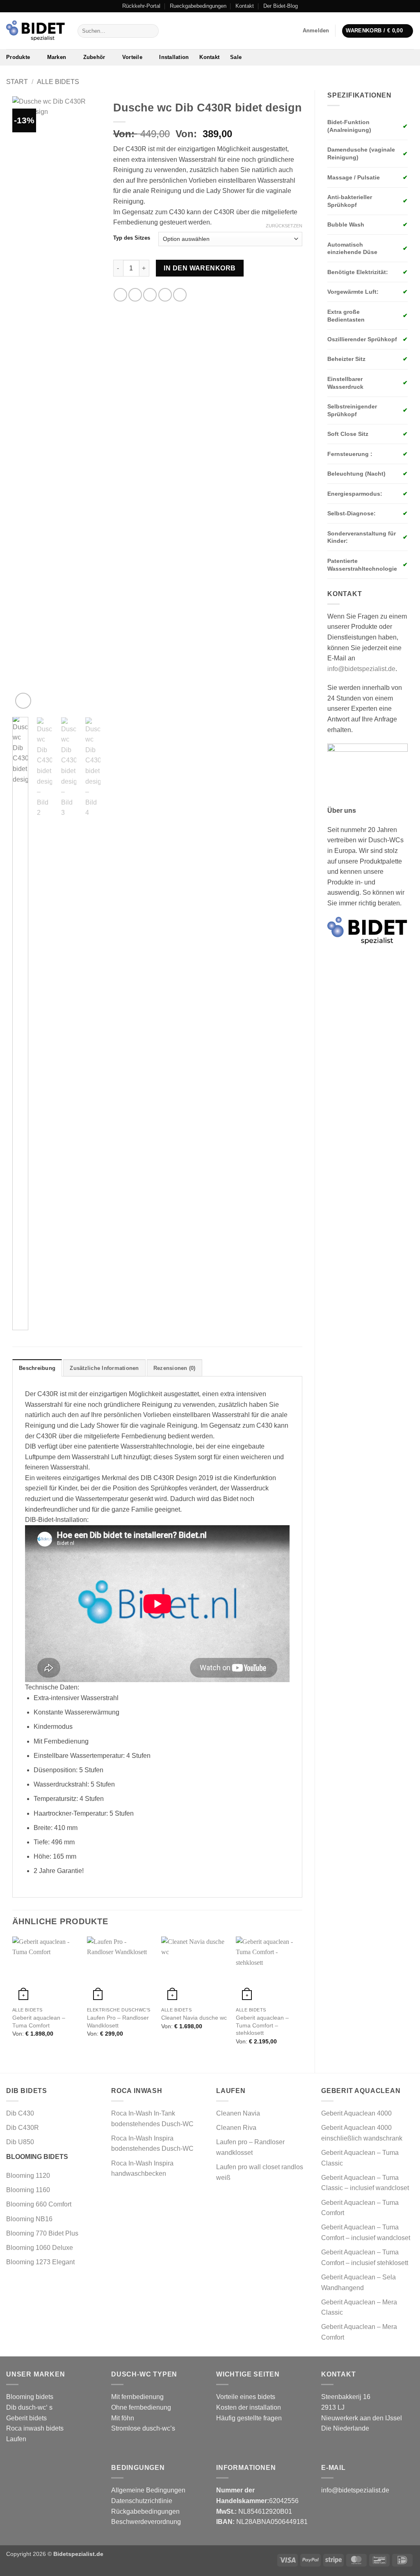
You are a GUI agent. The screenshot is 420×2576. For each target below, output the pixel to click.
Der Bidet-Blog (281, 6)
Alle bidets (58, 82)
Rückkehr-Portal (141, 6)
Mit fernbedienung (137, 2397)
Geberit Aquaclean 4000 (356, 2113)
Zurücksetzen (284, 226)
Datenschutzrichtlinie (142, 2501)
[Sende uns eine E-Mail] (410, 6)
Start (17, 82)
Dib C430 (20, 2113)
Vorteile (132, 57)
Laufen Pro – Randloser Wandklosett (118, 2022)
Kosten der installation (249, 2407)
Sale (236, 57)
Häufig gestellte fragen (249, 2418)
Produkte (18, 57)
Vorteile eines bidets (246, 2397)
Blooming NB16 (29, 2219)
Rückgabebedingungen (145, 2511)
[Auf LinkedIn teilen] (180, 295)
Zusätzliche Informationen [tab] (104, 1368)
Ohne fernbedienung (141, 2407)
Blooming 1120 (28, 2176)
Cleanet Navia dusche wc (194, 2018)
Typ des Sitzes (132, 238)
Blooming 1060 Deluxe (40, 2248)
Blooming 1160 (28, 2190)
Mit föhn (123, 2418)
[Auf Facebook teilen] (120, 295)
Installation (174, 57)
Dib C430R (23, 2128)
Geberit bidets (26, 2418)
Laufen (16, 2439)
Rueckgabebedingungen (198, 6)
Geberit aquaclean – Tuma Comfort (39, 2022)
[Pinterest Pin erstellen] (165, 295)
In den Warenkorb (200, 268)
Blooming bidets (30, 2397)
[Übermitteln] (151, 31)
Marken (57, 57)
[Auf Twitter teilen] (135, 295)
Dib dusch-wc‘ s (29, 2407)
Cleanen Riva (236, 2128)
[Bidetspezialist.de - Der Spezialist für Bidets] (36, 31)
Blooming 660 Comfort (39, 2204)
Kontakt (245, 6)
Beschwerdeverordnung (146, 2522)
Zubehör (94, 57)
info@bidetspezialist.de (361, 669)
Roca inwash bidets (35, 2428)
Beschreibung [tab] (37, 1368)
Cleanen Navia (238, 2113)
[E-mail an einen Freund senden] (150, 295)
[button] (316, 31)
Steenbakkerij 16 (346, 2397)
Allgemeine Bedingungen (148, 2490)
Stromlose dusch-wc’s (143, 2428)
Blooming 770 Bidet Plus (42, 2233)
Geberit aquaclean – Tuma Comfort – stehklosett (262, 2025)
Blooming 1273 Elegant (40, 2262)
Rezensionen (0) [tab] (175, 1368)
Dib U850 (20, 2142)
